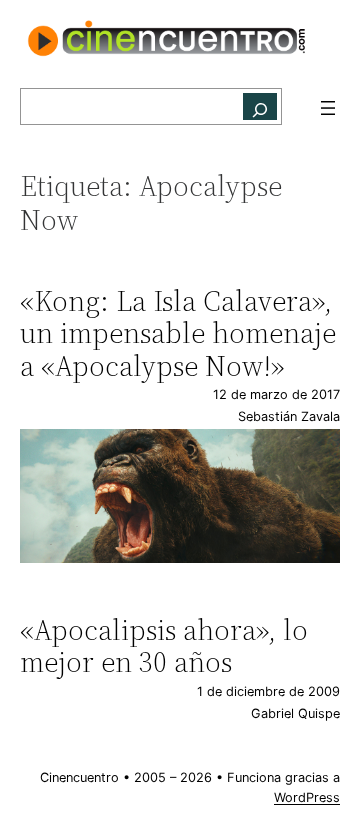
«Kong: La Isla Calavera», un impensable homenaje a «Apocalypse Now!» (178, 333)
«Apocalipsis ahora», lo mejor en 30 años (164, 646)
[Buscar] (260, 106)
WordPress (307, 797)
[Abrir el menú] (328, 108)
